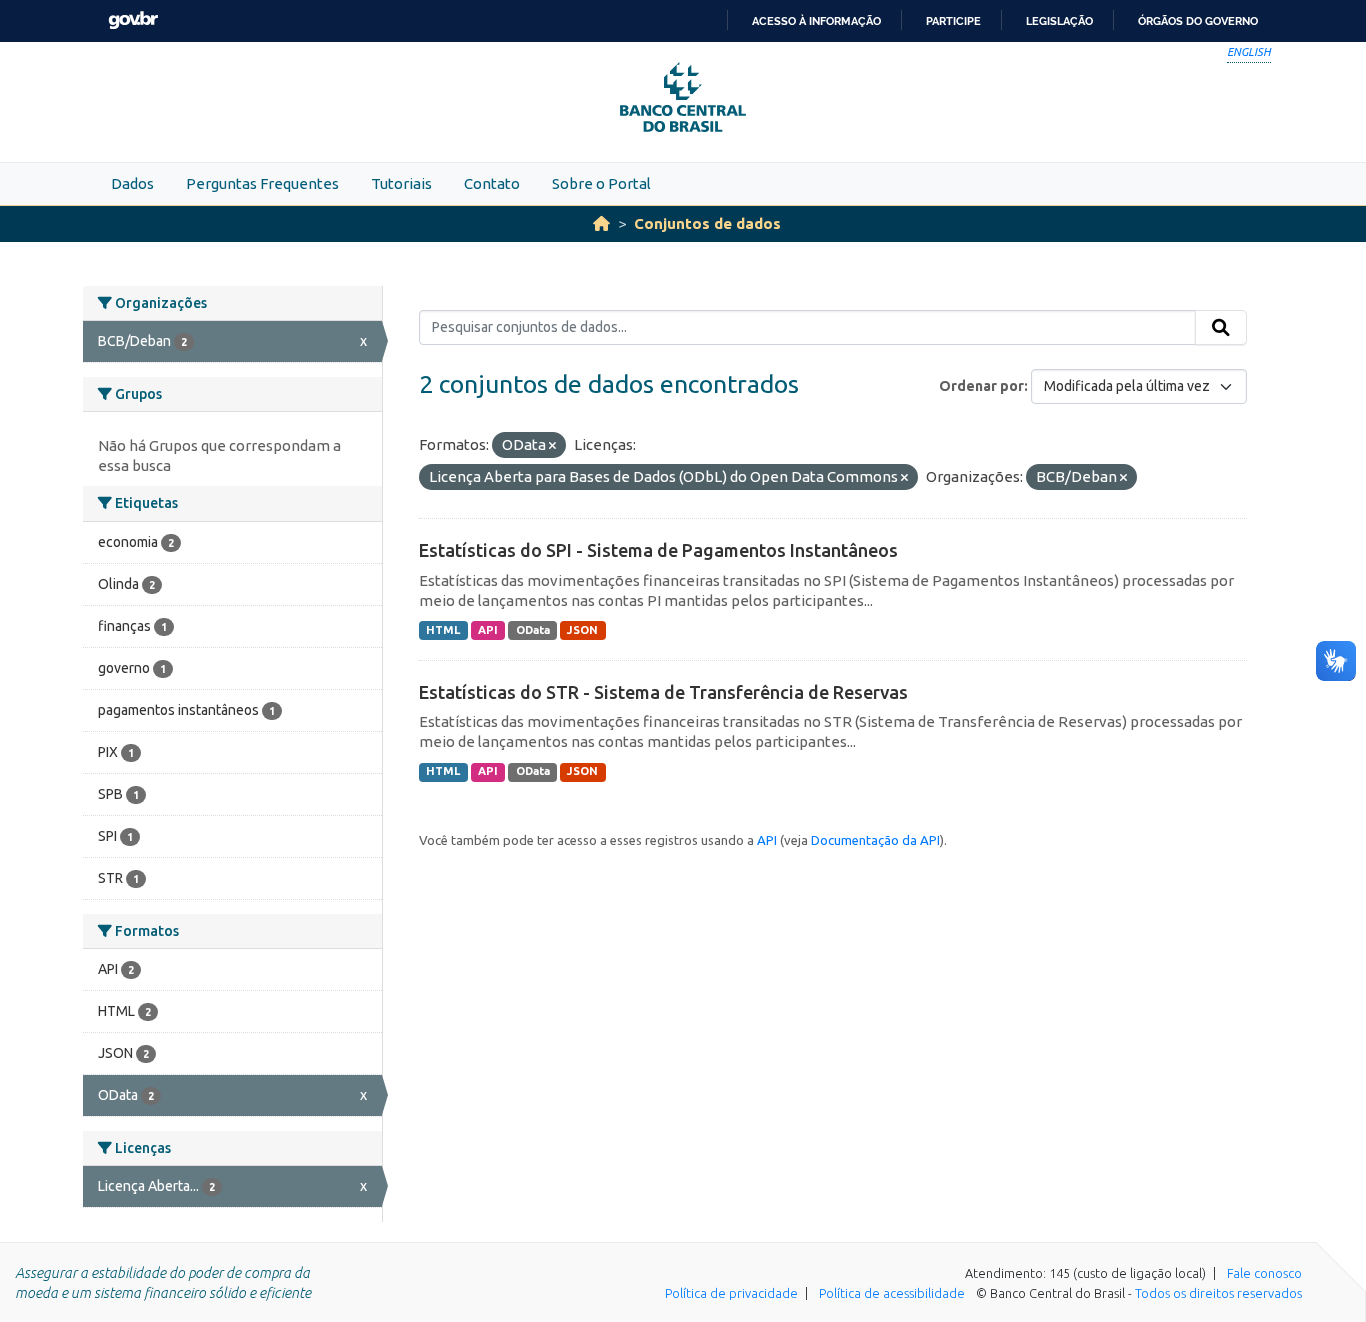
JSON (582, 630)
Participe (953, 21)
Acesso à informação (816, 21)
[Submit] (1221, 328)
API (488, 630)
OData (533, 630)
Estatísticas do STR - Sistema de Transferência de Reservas (663, 692)
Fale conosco (1264, 1273)
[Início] (601, 223)
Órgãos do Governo (1198, 21)
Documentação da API (875, 840)
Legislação (1059, 21)
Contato (492, 183)
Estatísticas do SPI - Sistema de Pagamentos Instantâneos (658, 550)
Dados (132, 183)
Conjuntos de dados (707, 223)
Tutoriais (401, 183)
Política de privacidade (731, 1293)
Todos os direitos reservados (1218, 1293)
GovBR (133, 20)
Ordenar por (981, 386)
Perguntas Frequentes (262, 183)
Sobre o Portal (601, 183)
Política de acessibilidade (892, 1293)
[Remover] (552, 446)
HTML (443, 630)
